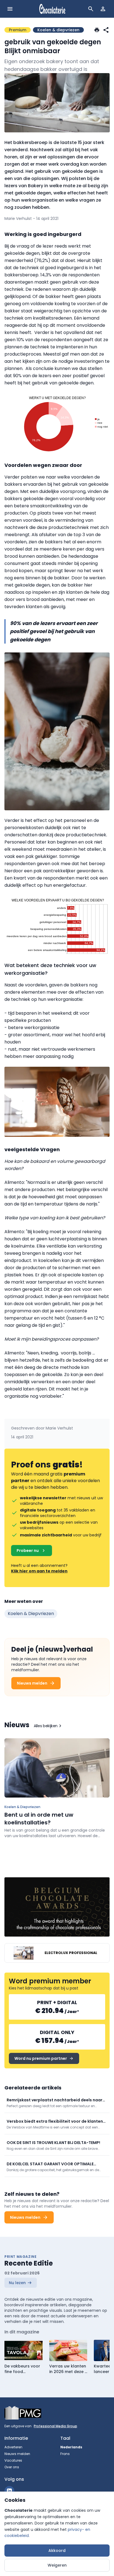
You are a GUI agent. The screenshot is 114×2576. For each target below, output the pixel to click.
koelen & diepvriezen (31, 1614)
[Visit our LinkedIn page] (9, 2491)
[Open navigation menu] (10, 9)
